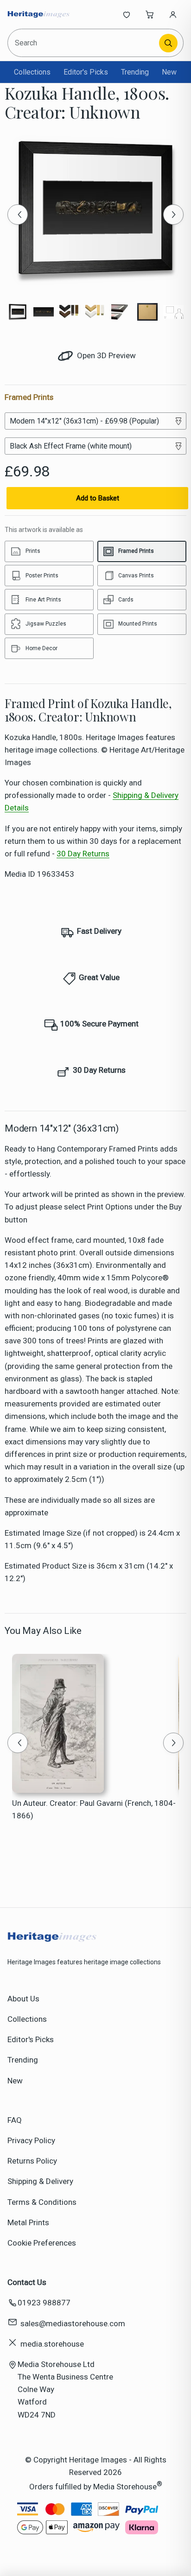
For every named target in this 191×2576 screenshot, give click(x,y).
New (169, 72)
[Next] (173, 215)
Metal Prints (28, 2222)
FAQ (15, 2120)
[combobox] (84, 43)
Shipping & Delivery (40, 2181)
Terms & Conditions (42, 2202)
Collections (32, 72)
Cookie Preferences (42, 2243)
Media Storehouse (125, 2487)
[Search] (168, 43)
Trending (135, 72)
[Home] (38, 14)
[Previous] (18, 215)
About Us (23, 1999)
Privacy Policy (31, 2140)
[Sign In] (173, 14)
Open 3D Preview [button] (105, 355)
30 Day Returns (83, 854)
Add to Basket (98, 498)
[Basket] (150, 14)
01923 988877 (44, 2303)
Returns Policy (32, 2161)
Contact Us (27, 2282)
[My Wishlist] (127, 14)
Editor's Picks (86, 72)
